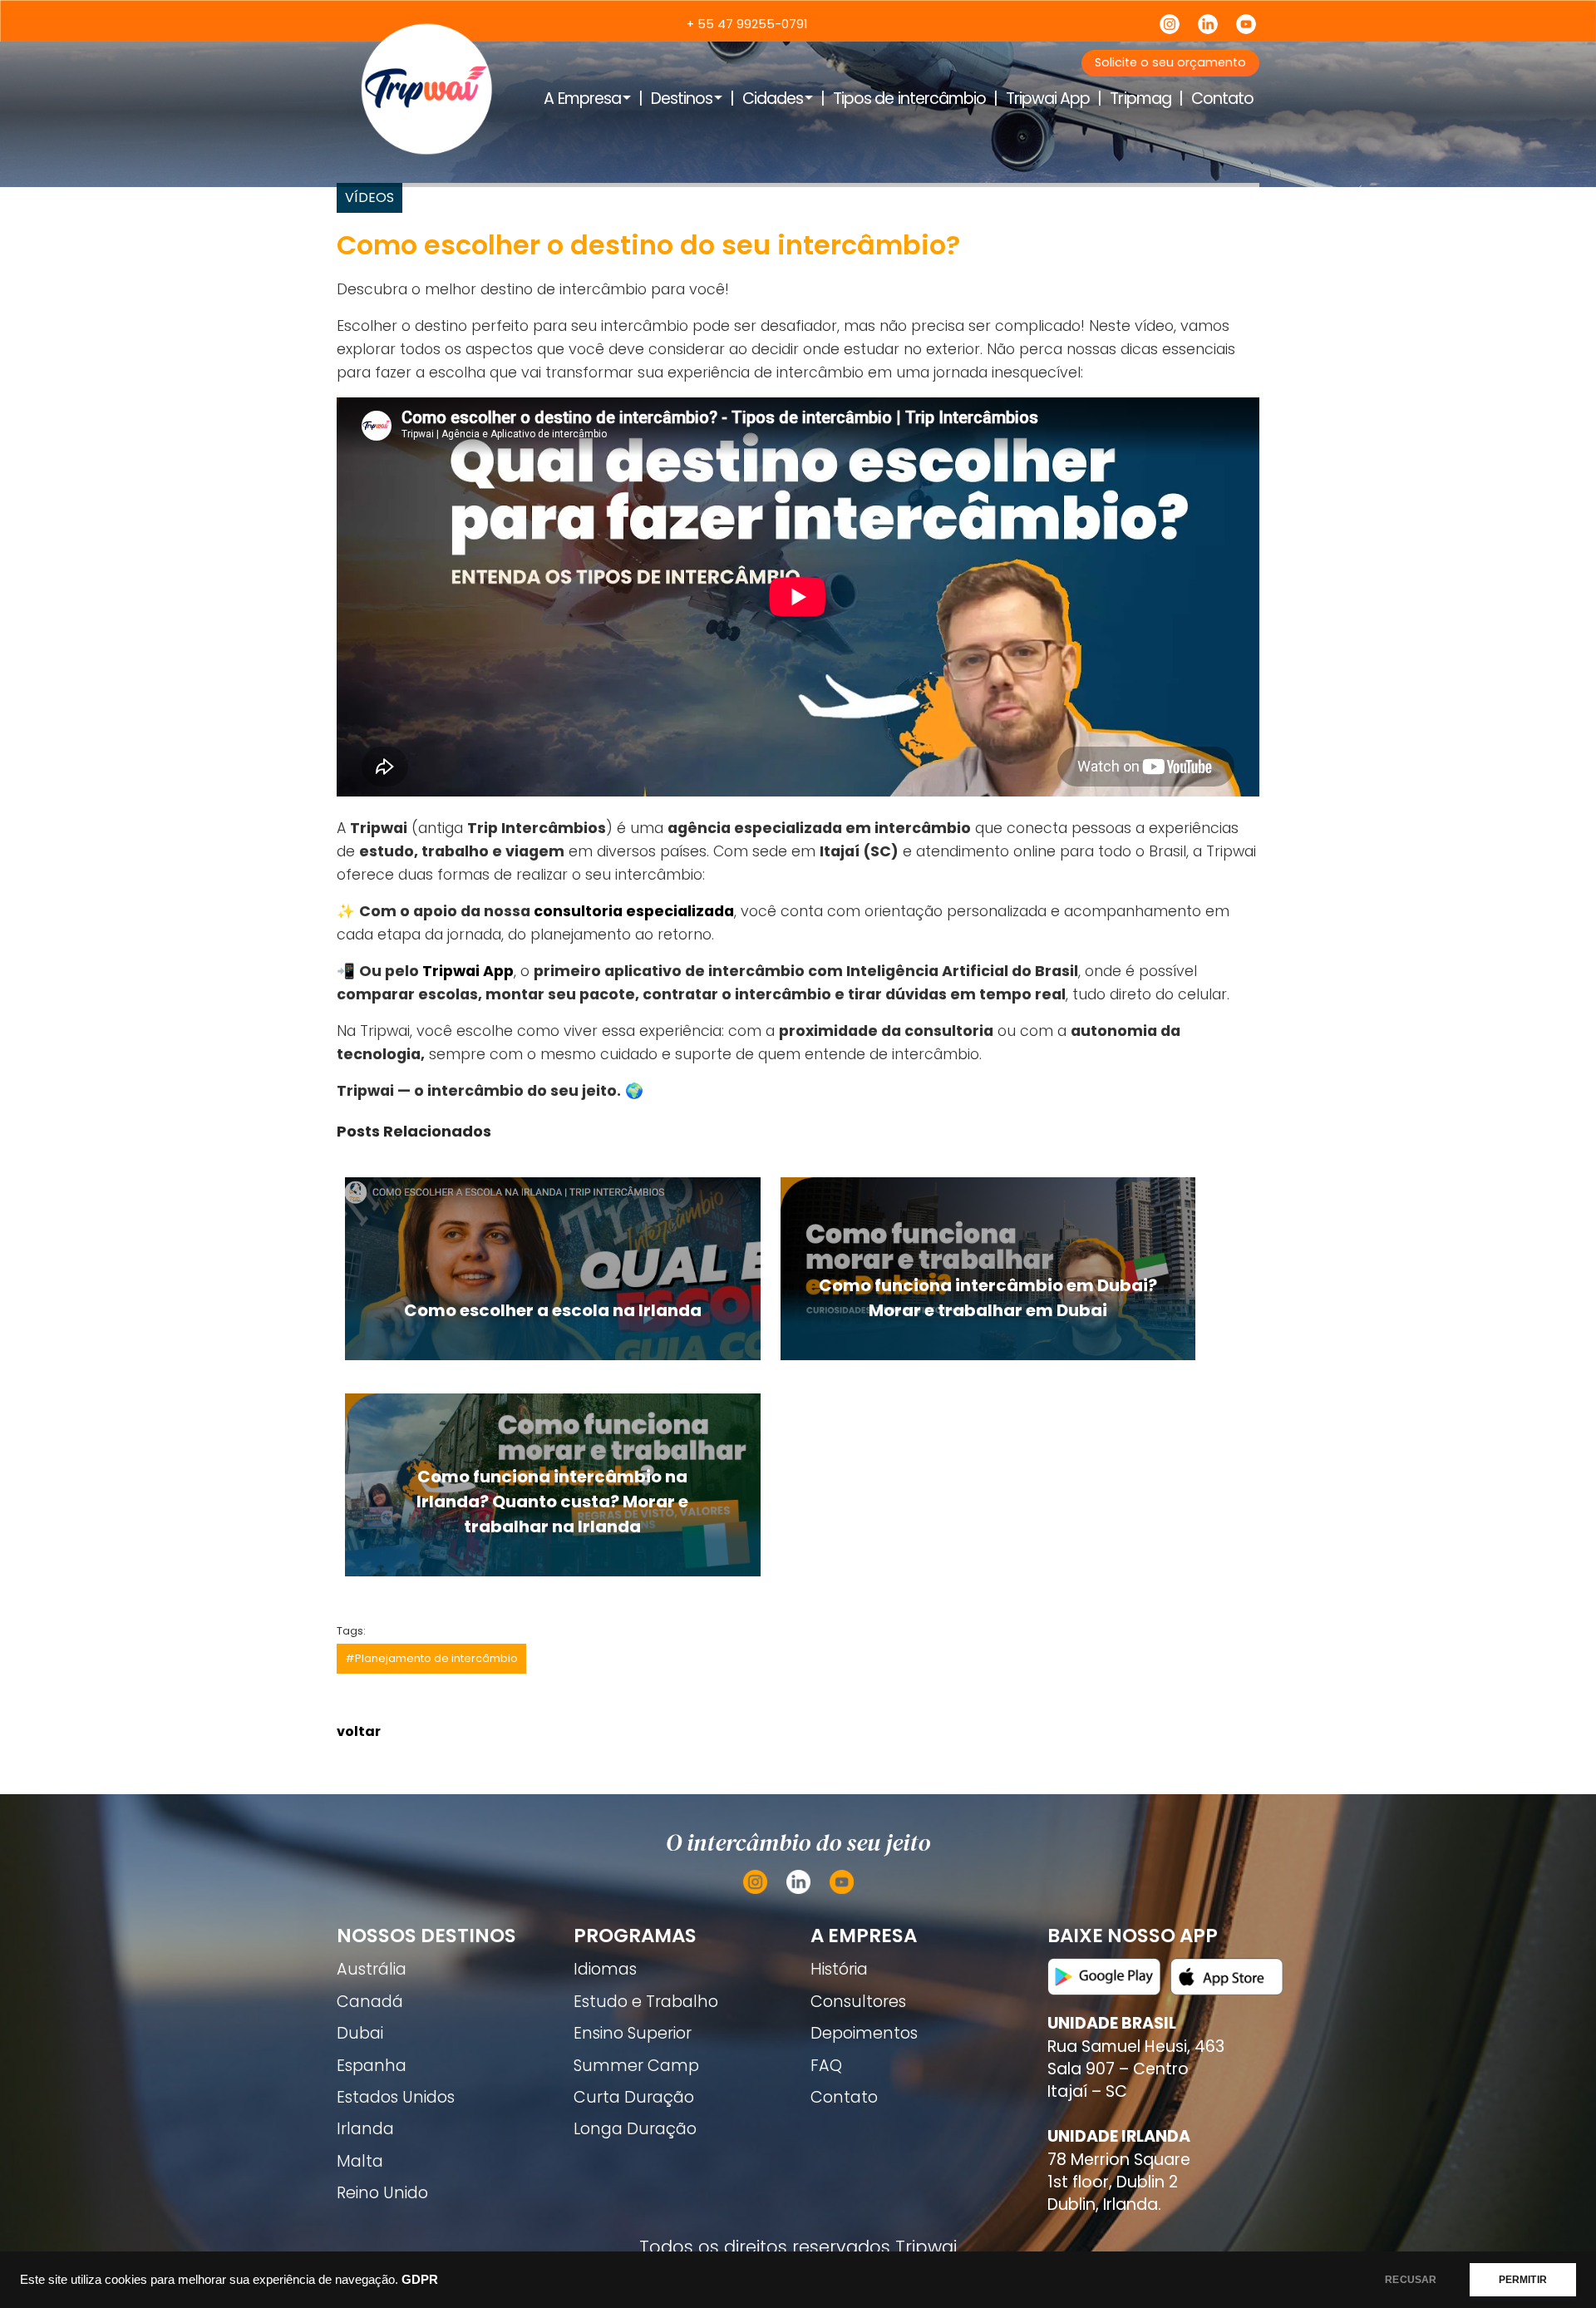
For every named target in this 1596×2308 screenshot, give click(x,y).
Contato (1222, 99)
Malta (360, 2161)
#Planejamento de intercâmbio (431, 1658)
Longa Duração (635, 2129)
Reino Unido (382, 2193)
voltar (359, 1731)
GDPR (420, 2280)
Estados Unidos (396, 2097)
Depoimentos (864, 2033)
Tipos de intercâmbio (909, 99)
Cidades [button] (773, 99)
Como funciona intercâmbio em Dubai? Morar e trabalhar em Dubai (988, 1298)
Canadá (370, 2002)
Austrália (372, 1969)
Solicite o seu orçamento (1170, 62)
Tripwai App (1048, 99)
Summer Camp (636, 2066)
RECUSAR (1411, 2280)
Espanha (372, 2066)
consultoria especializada (634, 911)
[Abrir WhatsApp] (1554, 2266)
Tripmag (1140, 99)
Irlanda (365, 2129)
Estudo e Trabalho (646, 2002)
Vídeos (369, 197)
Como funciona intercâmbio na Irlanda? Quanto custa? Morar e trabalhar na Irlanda (552, 1502)
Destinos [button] (682, 99)
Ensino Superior (633, 2033)
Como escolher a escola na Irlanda (553, 1310)
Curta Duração (634, 2097)
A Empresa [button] (582, 99)
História (839, 1969)
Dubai (360, 2033)
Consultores (858, 2002)
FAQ (826, 2066)
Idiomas (605, 1969)
